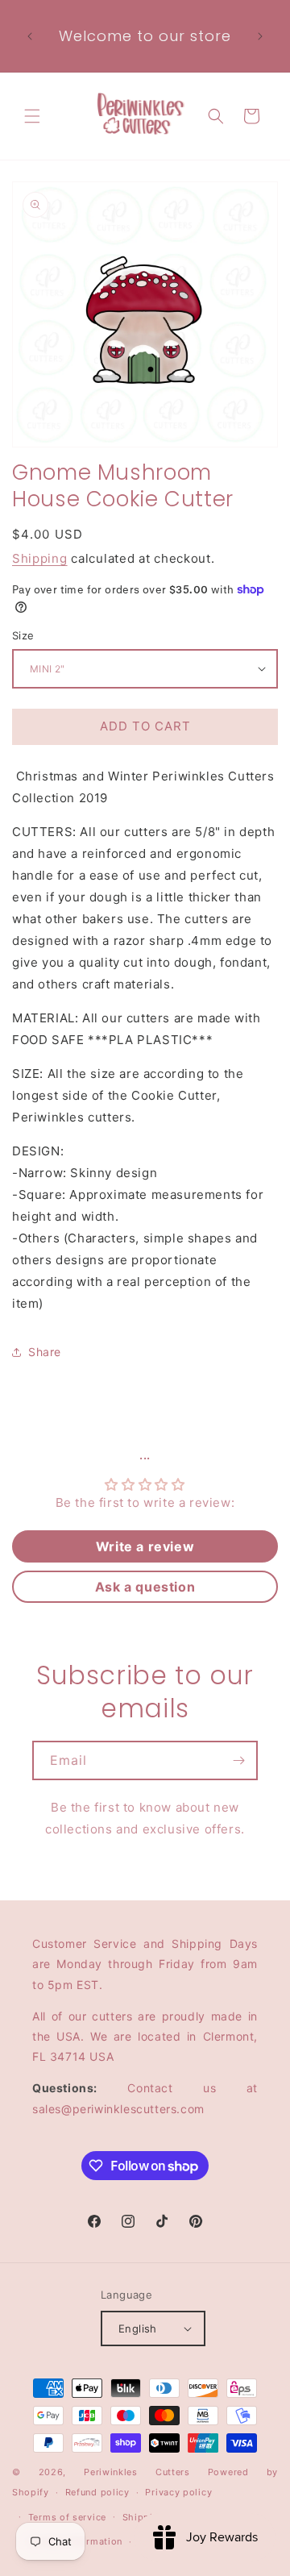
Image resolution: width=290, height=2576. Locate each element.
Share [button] (45, 1352)
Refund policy (97, 2492)
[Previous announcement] (30, 36)
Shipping (40, 558)
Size (23, 635)
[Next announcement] (260, 36)
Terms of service (67, 2517)
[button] (32, 116)
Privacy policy (178, 2492)
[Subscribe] (238, 1760)
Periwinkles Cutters (137, 2472)
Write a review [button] (145, 1546)
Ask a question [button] (145, 1587)
